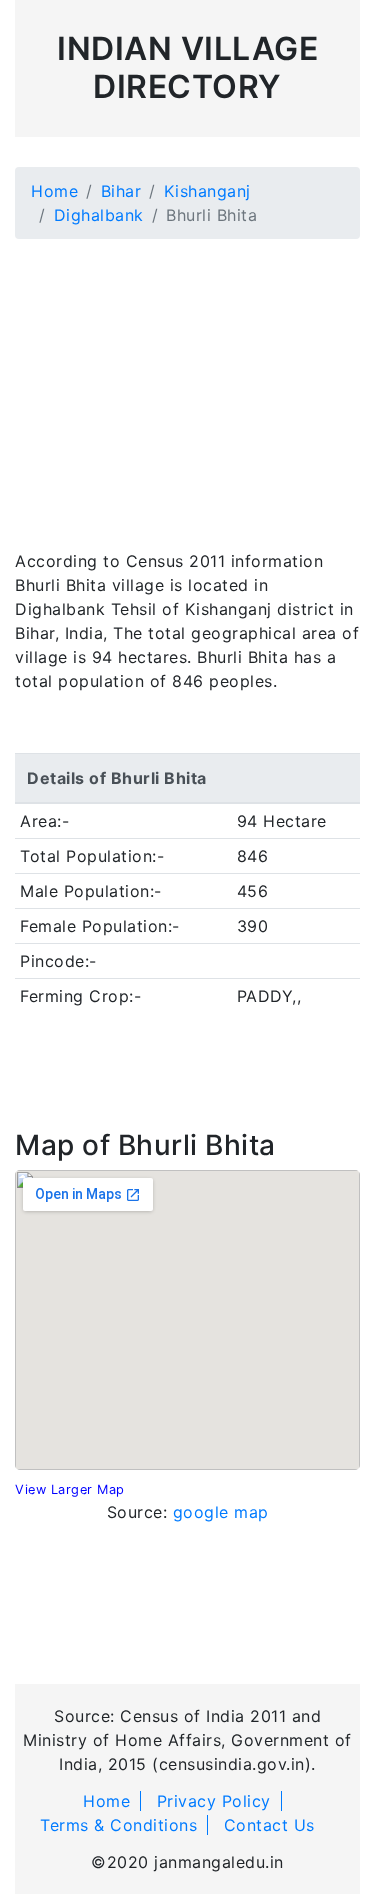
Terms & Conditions (118, 1825)
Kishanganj (207, 191)
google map (221, 1512)
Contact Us (269, 1825)
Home (54, 191)
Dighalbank (99, 215)
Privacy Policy (214, 1801)
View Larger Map (70, 1489)
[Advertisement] (187, 382)
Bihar (121, 191)
